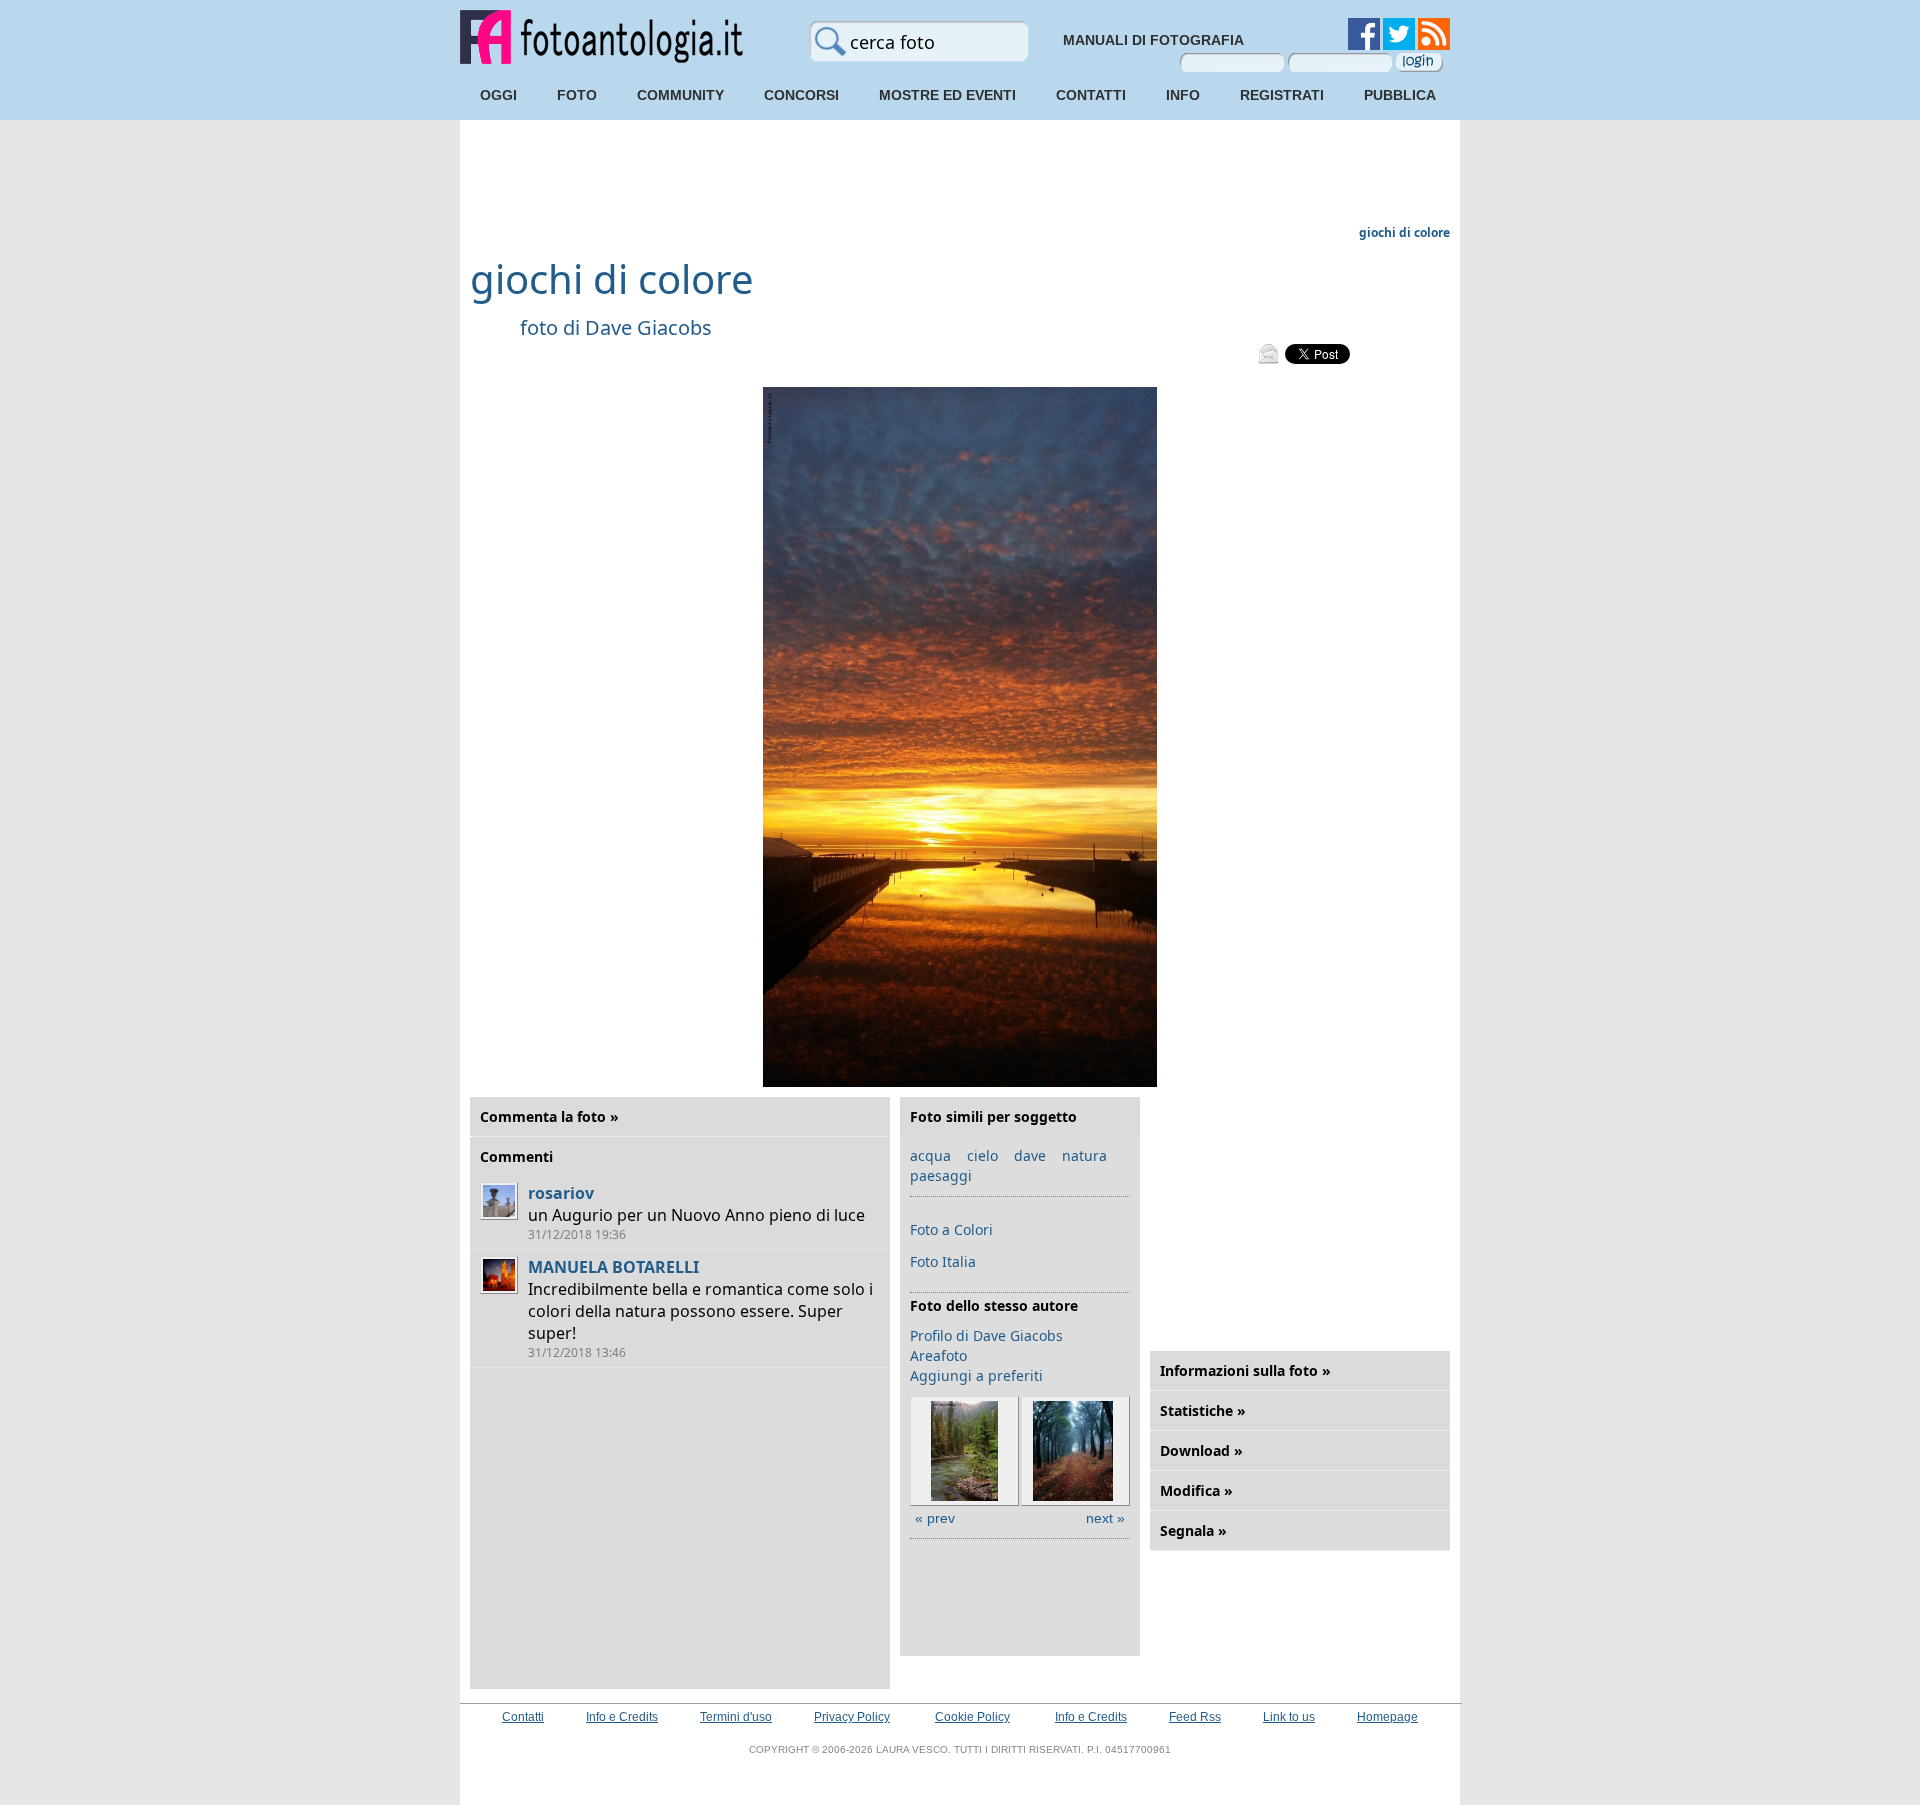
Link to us (1289, 1717)
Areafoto (938, 1355)
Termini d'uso (736, 1717)
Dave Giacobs (648, 327)
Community (680, 95)
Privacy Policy (852, 1717)
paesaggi (941, 1175)
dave (1030, 1155)
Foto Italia (943, 1261)
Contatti (1091, 95)
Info (1183, 95)
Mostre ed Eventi (947, 95)
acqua (930, 1155)
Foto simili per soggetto (993, 1116)
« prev (935, 1518)
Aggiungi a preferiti (976, 1375)
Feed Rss (1195, 1717)
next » (1105, 1518)
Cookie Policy (972, 1717)
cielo (982, 1155)
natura (1084, 1155)
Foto (577, 95)
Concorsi (801, 95)
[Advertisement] (960, 175)
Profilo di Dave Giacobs (986, 1335)
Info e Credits (622, 1717)
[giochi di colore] (960, 1082)
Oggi (498, 95)
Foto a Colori (951, 1229)
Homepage (1387, 1717)
